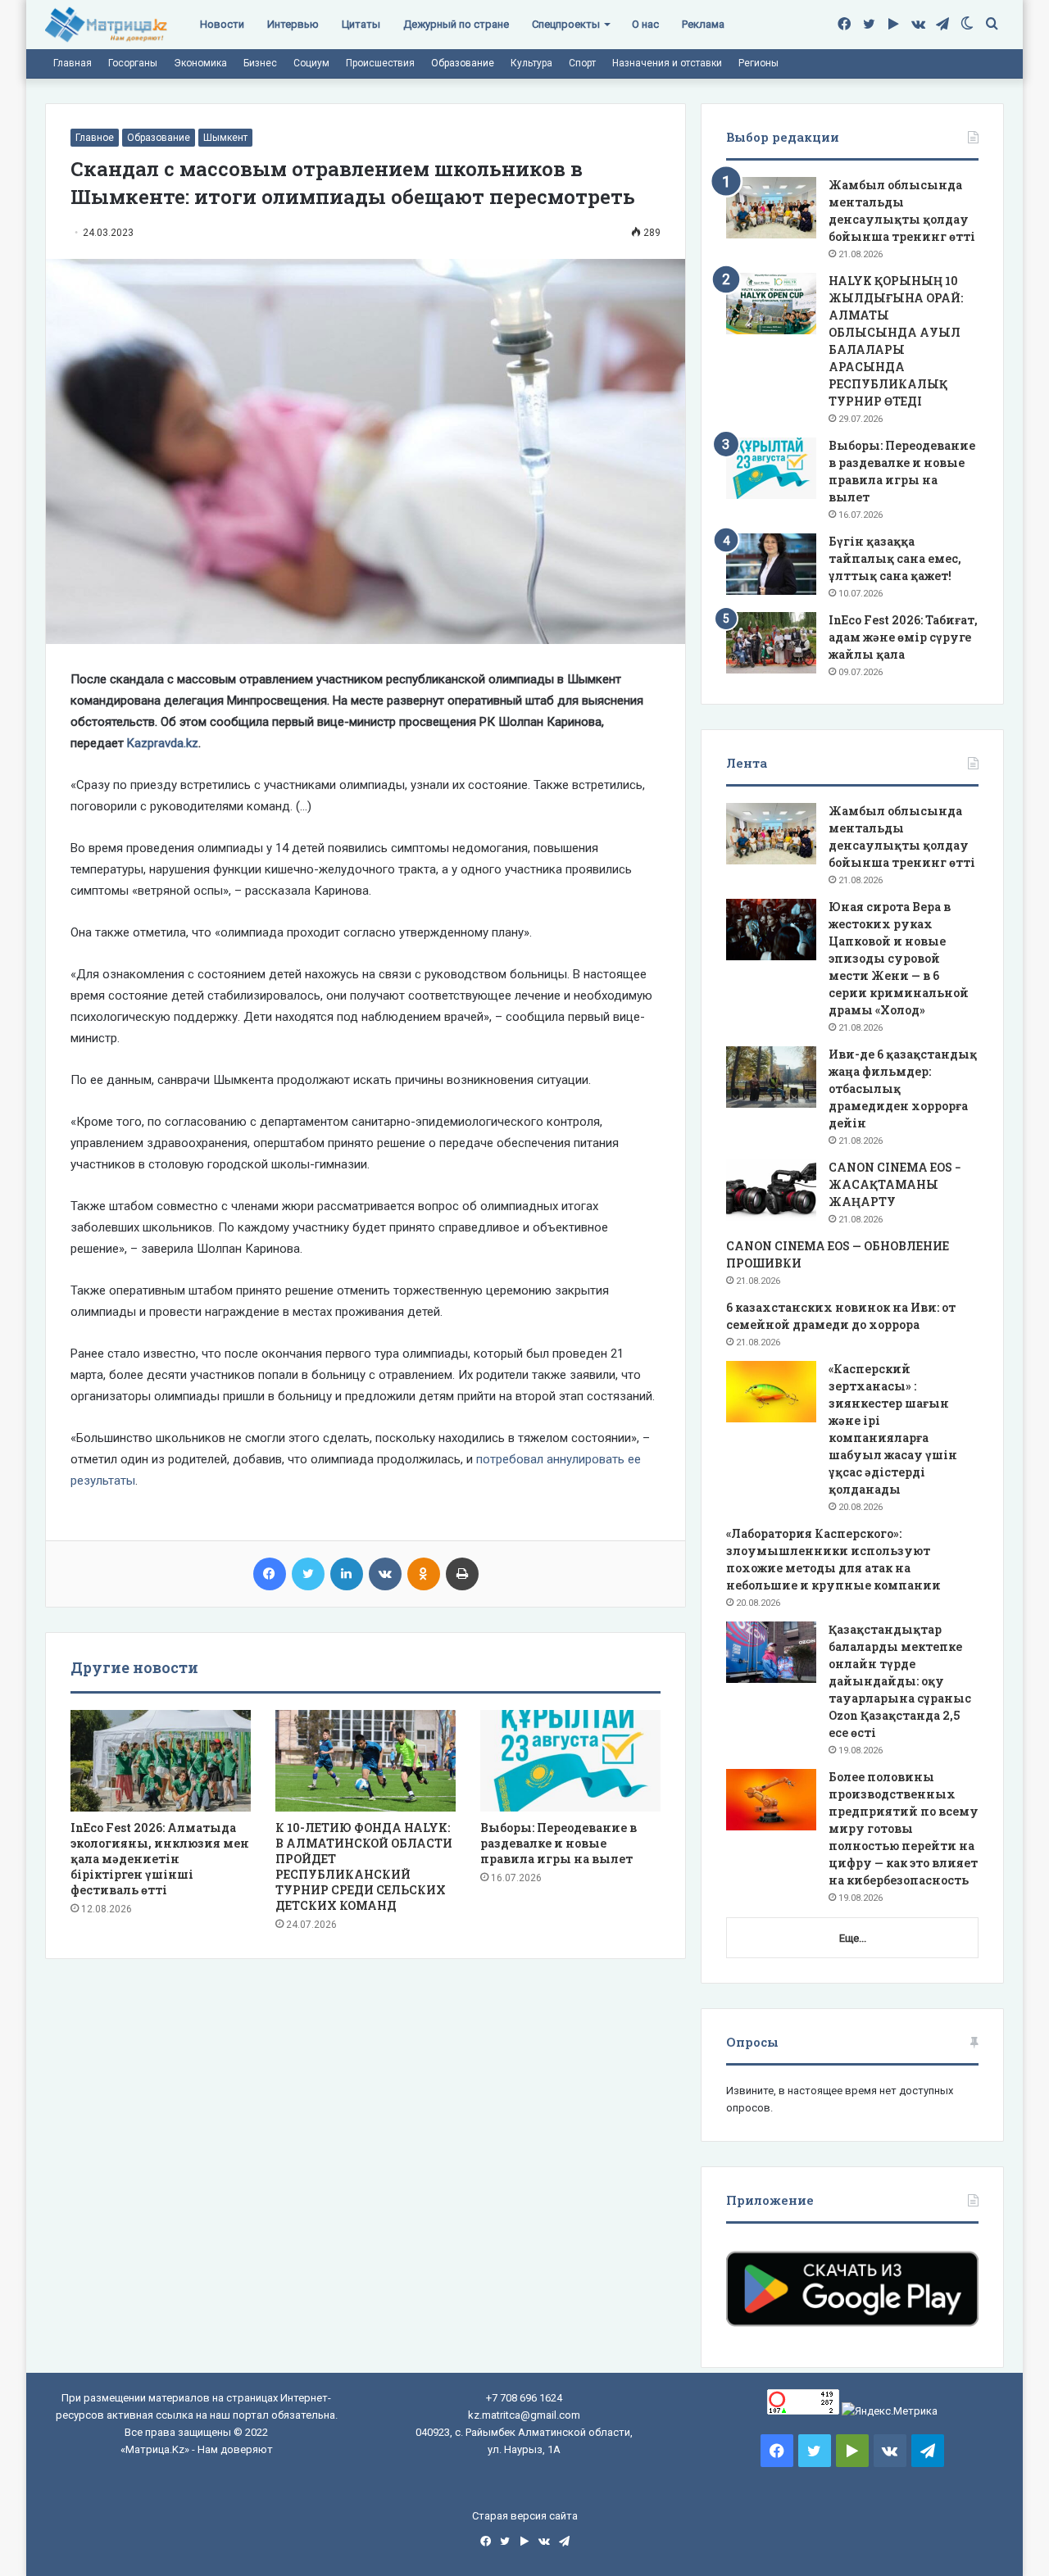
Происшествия (380, 63)
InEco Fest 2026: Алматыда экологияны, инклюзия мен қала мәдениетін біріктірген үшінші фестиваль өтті (160, 1859)
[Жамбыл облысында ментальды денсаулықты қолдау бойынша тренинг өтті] (771, 208)
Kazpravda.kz (163, 743)
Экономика (200, 63)
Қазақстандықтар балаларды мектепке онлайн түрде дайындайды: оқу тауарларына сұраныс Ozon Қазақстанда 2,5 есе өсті (900, 1681)
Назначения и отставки (667, 63)
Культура (531, 63)
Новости (222, 24)
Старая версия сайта (525, 2516)
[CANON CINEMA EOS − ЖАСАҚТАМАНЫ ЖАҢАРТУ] (771, 1190)
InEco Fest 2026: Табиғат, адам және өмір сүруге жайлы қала (903, 637)
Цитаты (361, 24)
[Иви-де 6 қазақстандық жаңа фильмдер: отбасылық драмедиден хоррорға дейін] (771, 1077)
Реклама (703, 24)
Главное (95, 138)
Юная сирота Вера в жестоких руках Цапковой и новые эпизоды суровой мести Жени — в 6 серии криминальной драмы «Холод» (899, 958)
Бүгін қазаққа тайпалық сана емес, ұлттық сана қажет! (895, 558)
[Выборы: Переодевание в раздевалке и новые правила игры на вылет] (570, 1761)
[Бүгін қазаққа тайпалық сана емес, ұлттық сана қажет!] (771, 564)
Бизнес (260, 63)
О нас (645, 24)
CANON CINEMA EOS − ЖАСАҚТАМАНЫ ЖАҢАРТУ (895, 1184)
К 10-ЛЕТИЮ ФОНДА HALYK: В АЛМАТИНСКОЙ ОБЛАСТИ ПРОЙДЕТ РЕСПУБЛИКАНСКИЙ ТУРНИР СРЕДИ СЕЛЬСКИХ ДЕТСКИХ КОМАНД (364, 1866)
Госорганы (133, 63)
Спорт (582, 63)
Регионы (758, 63)
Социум (311, 63)
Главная (73, 63)
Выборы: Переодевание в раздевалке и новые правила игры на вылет (559, 1843)
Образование (463, 63)
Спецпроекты (566, 24)
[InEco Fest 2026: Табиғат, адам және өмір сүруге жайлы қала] (771, 643)
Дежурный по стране (456, 24)
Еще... (853, 1938)
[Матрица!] (106, 25)
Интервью (293, 24)
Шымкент (225, 138)
